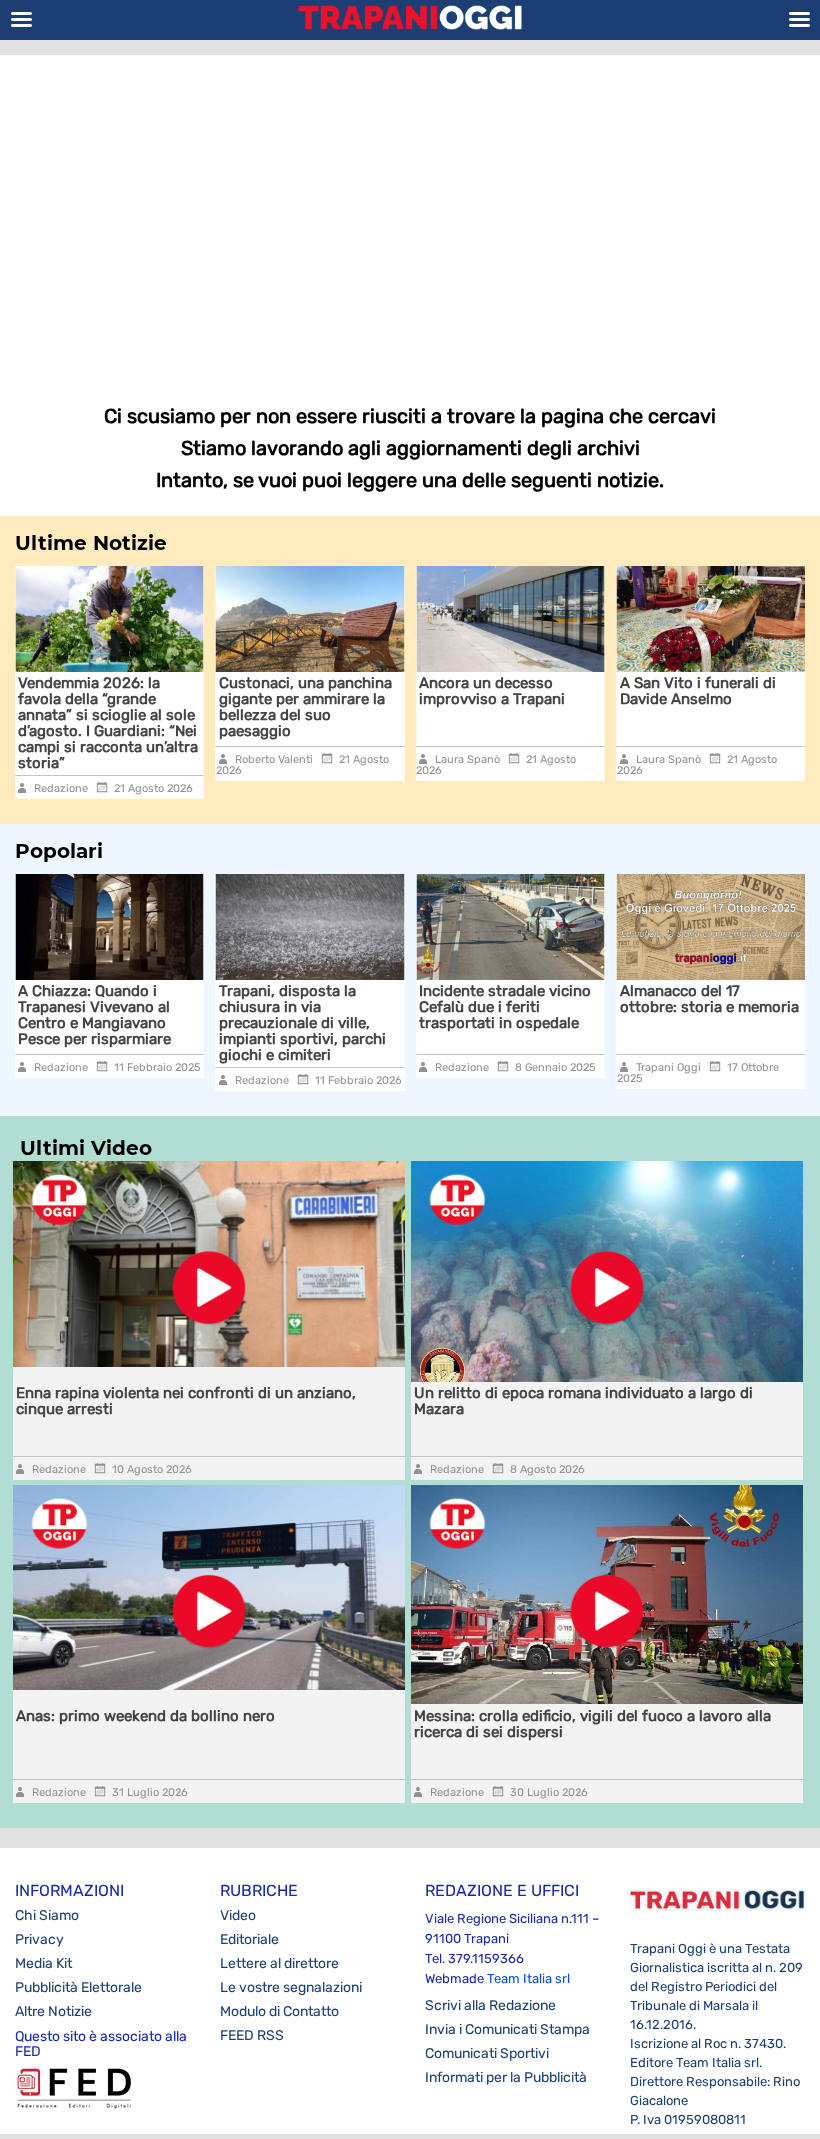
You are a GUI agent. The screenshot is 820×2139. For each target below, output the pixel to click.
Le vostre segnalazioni (291, 1987)
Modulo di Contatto (279, 2011)
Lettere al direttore (279, 1963)
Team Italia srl (528, 1978)
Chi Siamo (47, 1915)
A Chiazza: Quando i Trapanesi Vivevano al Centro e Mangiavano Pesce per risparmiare (94, 1015)
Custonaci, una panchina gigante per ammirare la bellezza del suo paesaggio (216, 707)
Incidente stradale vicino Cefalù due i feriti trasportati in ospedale (505, 1007)
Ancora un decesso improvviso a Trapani (404, 691)
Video (238, 1915)
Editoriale (249, 1939)
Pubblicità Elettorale (78, 1987)
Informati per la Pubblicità (506, 2077)
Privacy (39, 1939)
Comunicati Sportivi (487, 2053)
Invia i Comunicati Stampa (507, 2029)
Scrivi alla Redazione (490, 2005)
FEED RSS (252, 2035)
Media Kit (43, 1963)
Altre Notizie (53, 2011)
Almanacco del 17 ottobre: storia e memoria (709, 999)
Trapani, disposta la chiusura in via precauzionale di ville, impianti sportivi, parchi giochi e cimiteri (302, 1023)
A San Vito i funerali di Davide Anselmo (609, 691)
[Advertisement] (410, 215)
